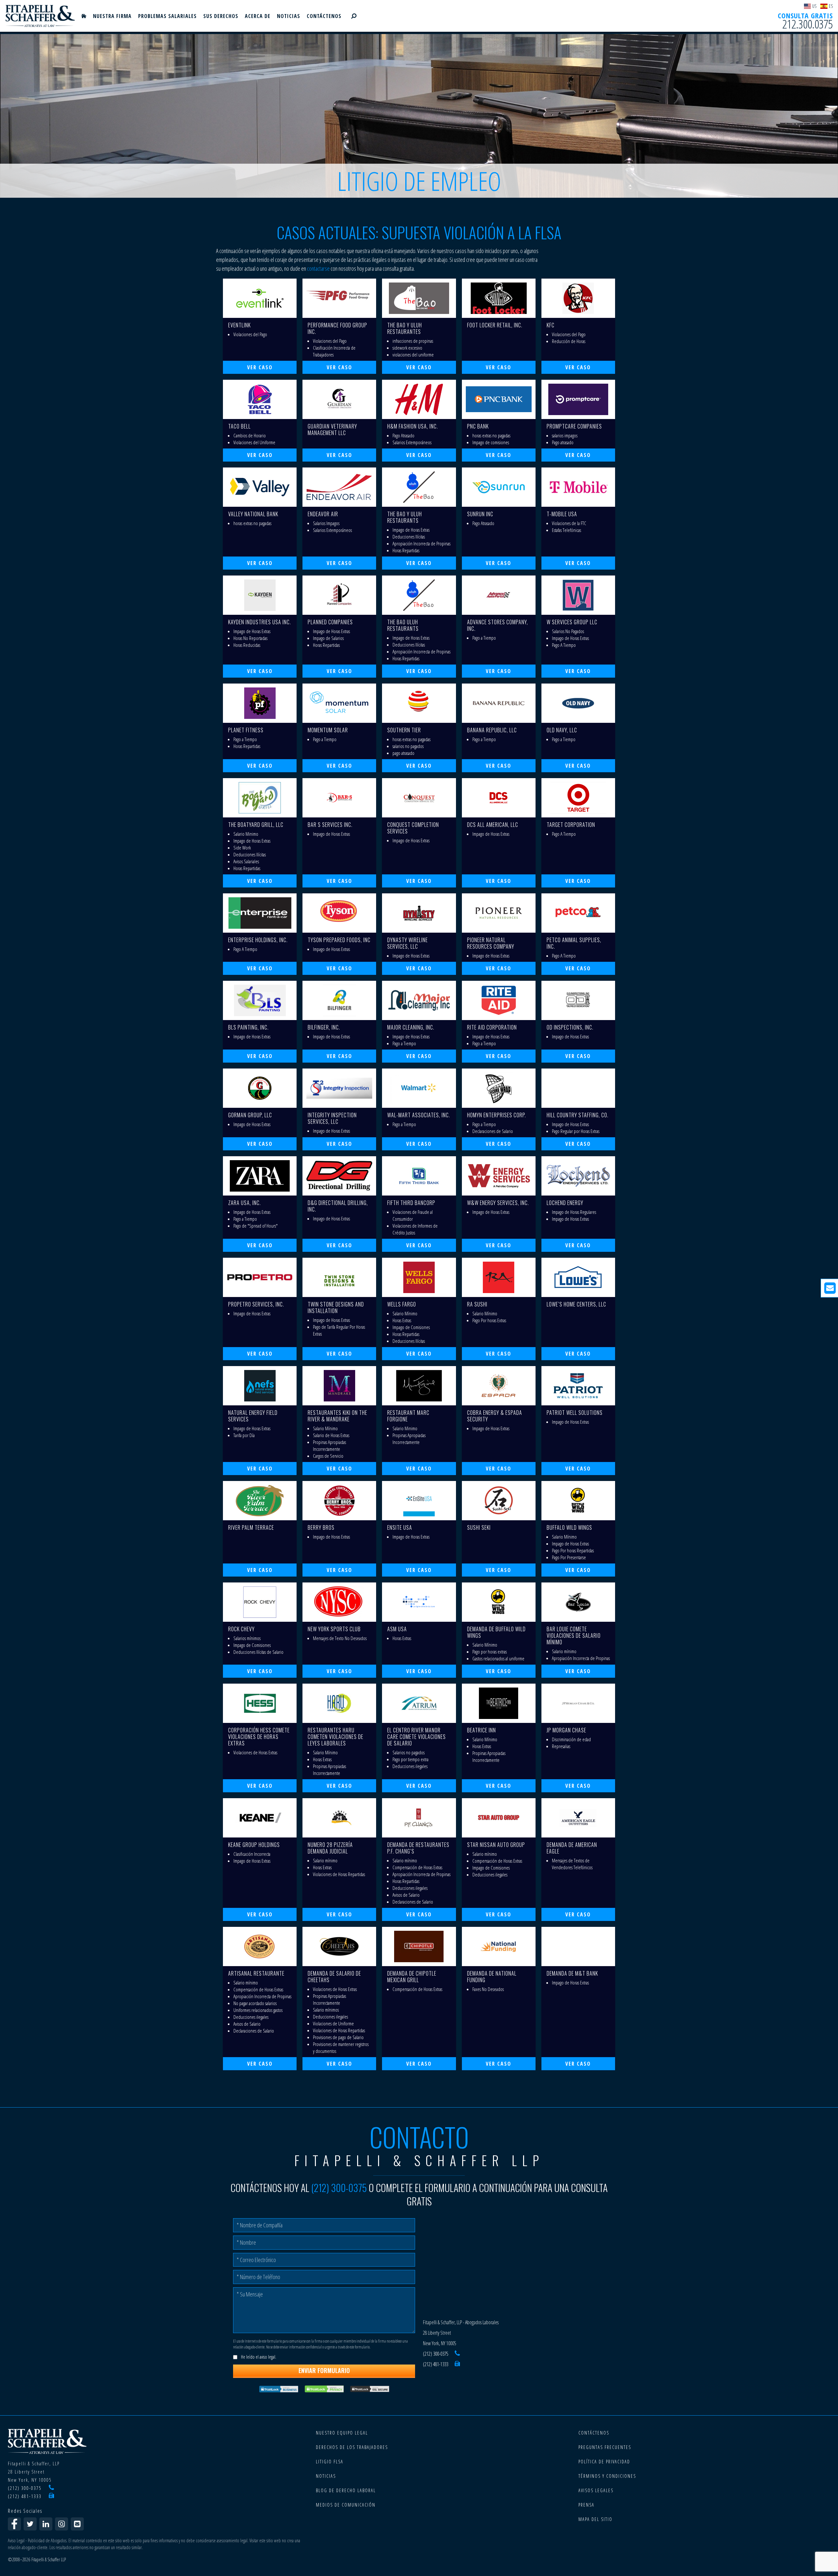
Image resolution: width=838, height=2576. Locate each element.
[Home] (84, 16)
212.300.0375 (808, 24)
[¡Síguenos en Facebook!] (14, 2524)
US (814, 6)
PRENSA (586, 2505)
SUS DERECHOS (221, 16)
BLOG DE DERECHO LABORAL (346, 2490)
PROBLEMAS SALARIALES (167, 16)
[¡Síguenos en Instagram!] (62, 2524)
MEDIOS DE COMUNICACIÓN (346, 2505)
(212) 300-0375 (339, 2188)
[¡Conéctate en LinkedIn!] (46, 2524)
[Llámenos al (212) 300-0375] (457, 2354)
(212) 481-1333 (436, 2364)
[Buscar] (354, 16)
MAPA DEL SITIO (595, 2519)
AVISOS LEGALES (596, 2490)
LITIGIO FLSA (330, 2462)
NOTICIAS (289, 16)
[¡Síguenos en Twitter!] (30, 2524)
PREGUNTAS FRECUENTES (605, 2447)
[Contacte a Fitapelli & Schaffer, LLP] (77, 2524)
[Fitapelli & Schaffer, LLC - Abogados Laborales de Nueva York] (40, 16)
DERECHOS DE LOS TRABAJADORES (352, 2447)
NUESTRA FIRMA (112, 16)
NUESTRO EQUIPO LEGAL (342, 2433)
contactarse (318, 268)
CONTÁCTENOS (324, 16)
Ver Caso (260, 367)
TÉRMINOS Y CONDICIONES (607, 2476)
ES (831, 6)
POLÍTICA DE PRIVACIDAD (604, 2462)
